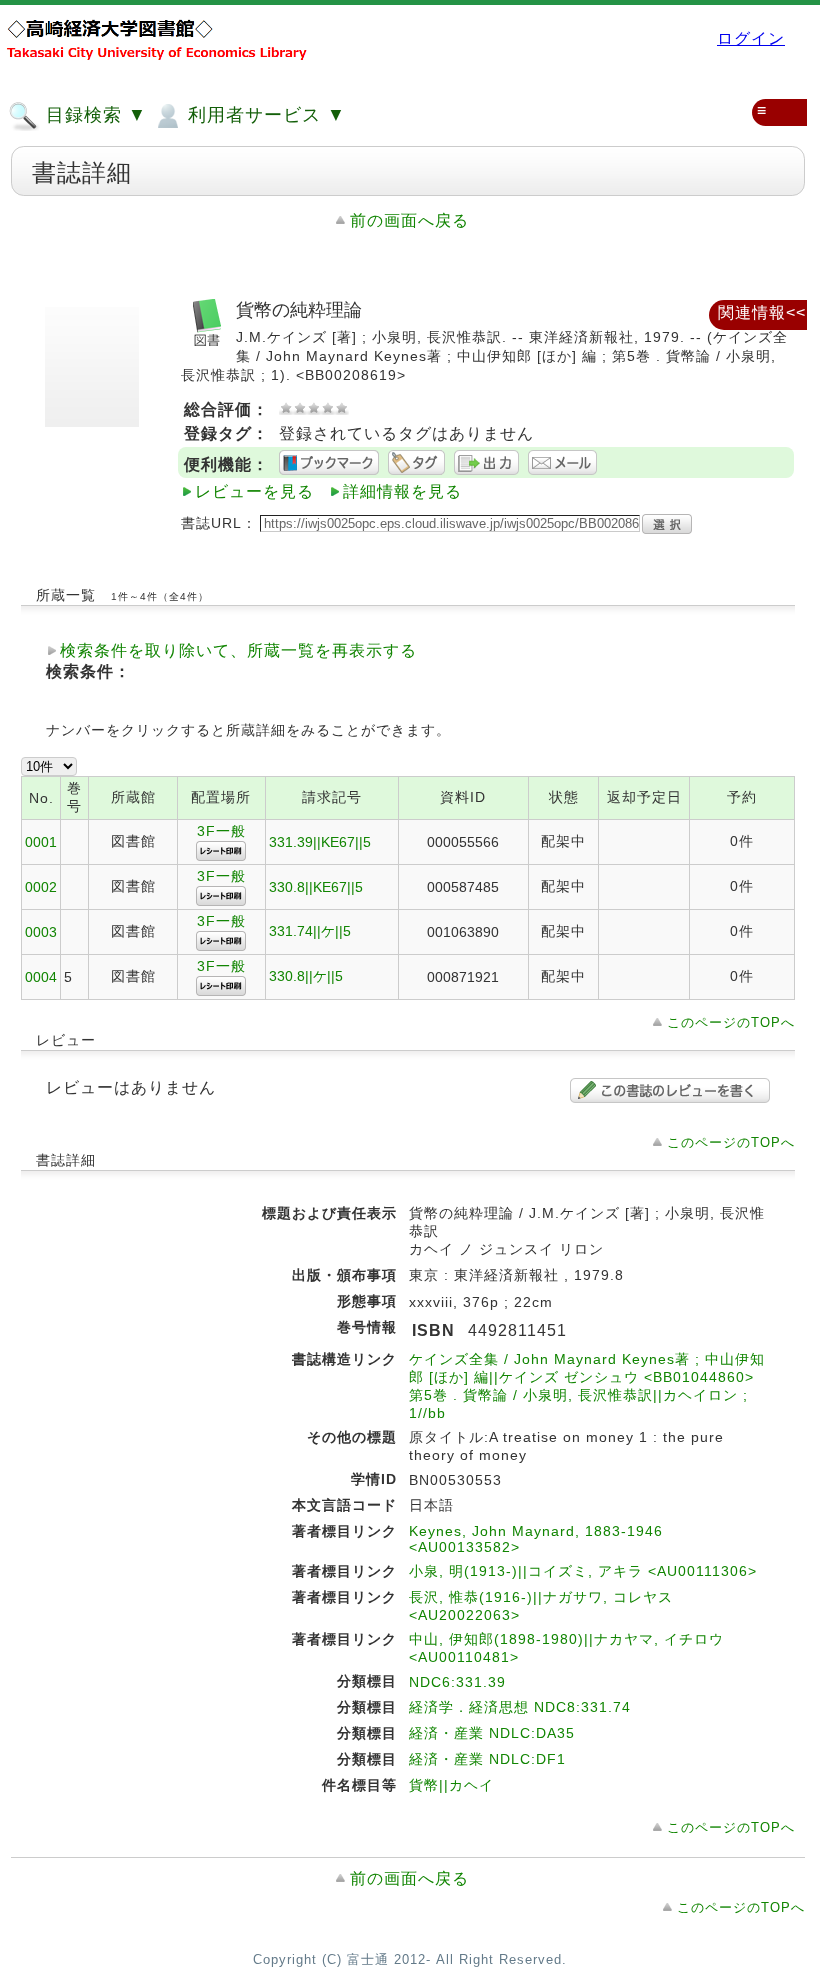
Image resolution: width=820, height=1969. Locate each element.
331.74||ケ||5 (310, 931)
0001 (41, 842)
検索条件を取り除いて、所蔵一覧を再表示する (238, 650)
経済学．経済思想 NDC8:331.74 (520, 1707)
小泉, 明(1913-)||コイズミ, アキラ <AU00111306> (583, 1571)
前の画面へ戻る (409, 220)
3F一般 (221, 831)
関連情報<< (762, 312)
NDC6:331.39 (457, 1682)
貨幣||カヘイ (451, 1785)
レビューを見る (254, 491)
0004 (41, 977)
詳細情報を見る (402, 491)
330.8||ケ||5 (306, 976)
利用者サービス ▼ (264, 115)
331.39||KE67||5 (320, 842)
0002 (41, 887)
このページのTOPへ (731, 1022)
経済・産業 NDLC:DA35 (492, 1733)
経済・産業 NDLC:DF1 (487, 1759)
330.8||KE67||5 (316, 887)
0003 (41, 932)
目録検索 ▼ (93, 115)
